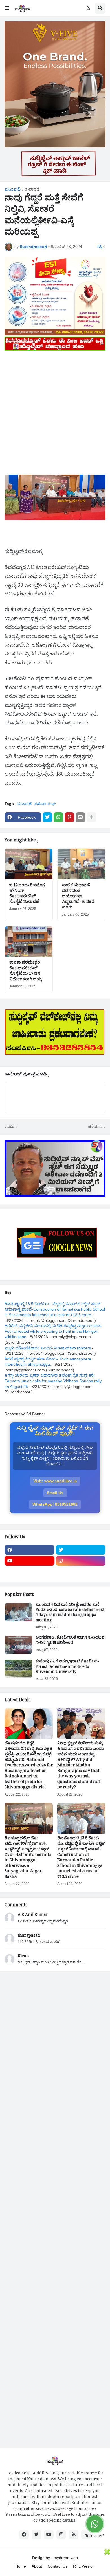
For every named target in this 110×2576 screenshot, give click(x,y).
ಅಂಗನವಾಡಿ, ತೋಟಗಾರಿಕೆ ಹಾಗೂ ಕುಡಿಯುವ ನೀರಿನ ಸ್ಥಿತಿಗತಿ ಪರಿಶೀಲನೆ (70, 1641)
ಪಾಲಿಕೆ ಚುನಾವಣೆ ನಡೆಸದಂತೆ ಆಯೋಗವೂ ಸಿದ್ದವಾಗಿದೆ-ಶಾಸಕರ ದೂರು (78, 897)
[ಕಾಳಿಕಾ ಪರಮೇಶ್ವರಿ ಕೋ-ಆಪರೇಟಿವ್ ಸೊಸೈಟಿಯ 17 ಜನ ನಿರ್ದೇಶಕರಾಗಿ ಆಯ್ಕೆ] (29, 941)
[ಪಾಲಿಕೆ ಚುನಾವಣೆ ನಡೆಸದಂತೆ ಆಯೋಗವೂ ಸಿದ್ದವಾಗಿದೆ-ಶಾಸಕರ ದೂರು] (81, 864)
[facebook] (29, 1550)
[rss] (74, 2535)
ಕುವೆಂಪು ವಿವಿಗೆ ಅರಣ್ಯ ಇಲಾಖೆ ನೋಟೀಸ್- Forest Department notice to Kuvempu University (67, 1667)
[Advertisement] (55, 407)
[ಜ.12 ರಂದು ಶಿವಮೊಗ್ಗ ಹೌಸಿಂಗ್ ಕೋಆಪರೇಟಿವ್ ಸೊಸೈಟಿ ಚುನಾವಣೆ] (29, 864)
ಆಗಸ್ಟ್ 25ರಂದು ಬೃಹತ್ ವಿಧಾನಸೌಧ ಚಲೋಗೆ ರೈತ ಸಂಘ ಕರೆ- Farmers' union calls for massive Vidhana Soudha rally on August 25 (53, 1381)
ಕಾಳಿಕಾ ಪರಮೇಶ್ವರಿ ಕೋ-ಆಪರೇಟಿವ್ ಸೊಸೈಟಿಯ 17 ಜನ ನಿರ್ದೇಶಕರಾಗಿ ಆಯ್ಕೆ (26, 972)
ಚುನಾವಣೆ (32, 189)
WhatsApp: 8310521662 (55, 1504)
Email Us (55, 1493)
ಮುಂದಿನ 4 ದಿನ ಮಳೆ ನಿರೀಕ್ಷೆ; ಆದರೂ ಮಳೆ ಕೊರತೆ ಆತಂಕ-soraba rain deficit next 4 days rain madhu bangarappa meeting (70, 1613)
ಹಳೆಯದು (95, 1126)
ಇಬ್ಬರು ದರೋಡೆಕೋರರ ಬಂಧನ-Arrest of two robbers (48, 1348)
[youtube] (29, 1561)
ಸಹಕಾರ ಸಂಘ (45, 804)
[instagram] (81, 1561)
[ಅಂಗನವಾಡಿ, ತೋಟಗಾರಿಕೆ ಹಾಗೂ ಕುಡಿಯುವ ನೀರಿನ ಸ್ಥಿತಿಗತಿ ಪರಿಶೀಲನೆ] (18, 1645)
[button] (7, 8)
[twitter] (81, 1550)
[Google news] (81, 1572)
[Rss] (29, 1572)
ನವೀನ (12, 1126)
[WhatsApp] (58, 817)
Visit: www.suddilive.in (55, 1481)
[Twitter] (47, 817)
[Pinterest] (69, 817)
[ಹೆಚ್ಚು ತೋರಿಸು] (91, 817)
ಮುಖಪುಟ (13, 189)
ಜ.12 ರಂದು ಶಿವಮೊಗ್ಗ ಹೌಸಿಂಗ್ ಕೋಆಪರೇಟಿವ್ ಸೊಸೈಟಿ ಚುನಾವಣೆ (27, 894)
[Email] (80, 817)
